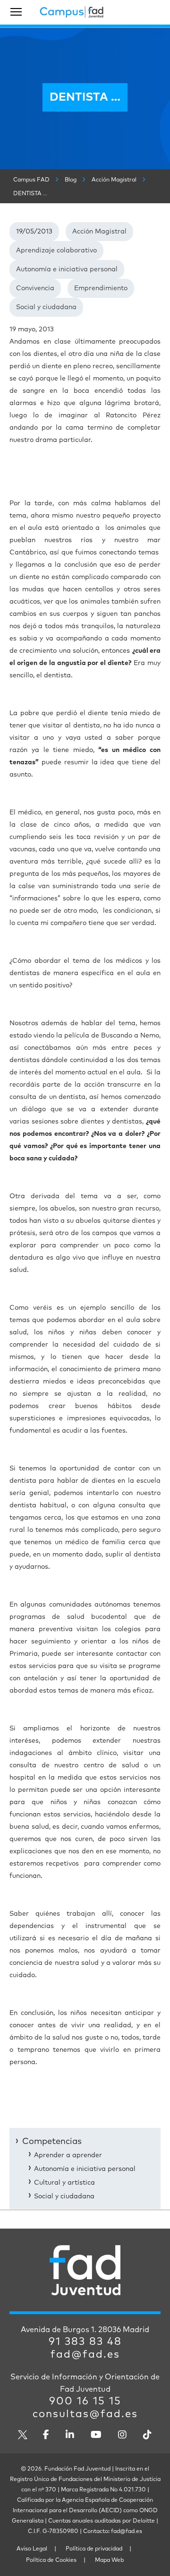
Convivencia (35, 288)
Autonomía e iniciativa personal (67, 269)
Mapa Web (109, 2560)
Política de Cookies (51, 2560)
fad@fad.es (85, 2355)
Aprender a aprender (68, 2155)
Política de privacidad (94, 2549)
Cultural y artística (64, 2183)
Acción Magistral (99, 232)
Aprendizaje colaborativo (56, 251)
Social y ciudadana (46, 307)
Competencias (52, 2142)
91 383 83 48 (85, 2342)
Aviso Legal (32, 2549)
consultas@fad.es (85, 2414)
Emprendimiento (101, 288)
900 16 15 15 (85, 2402)
